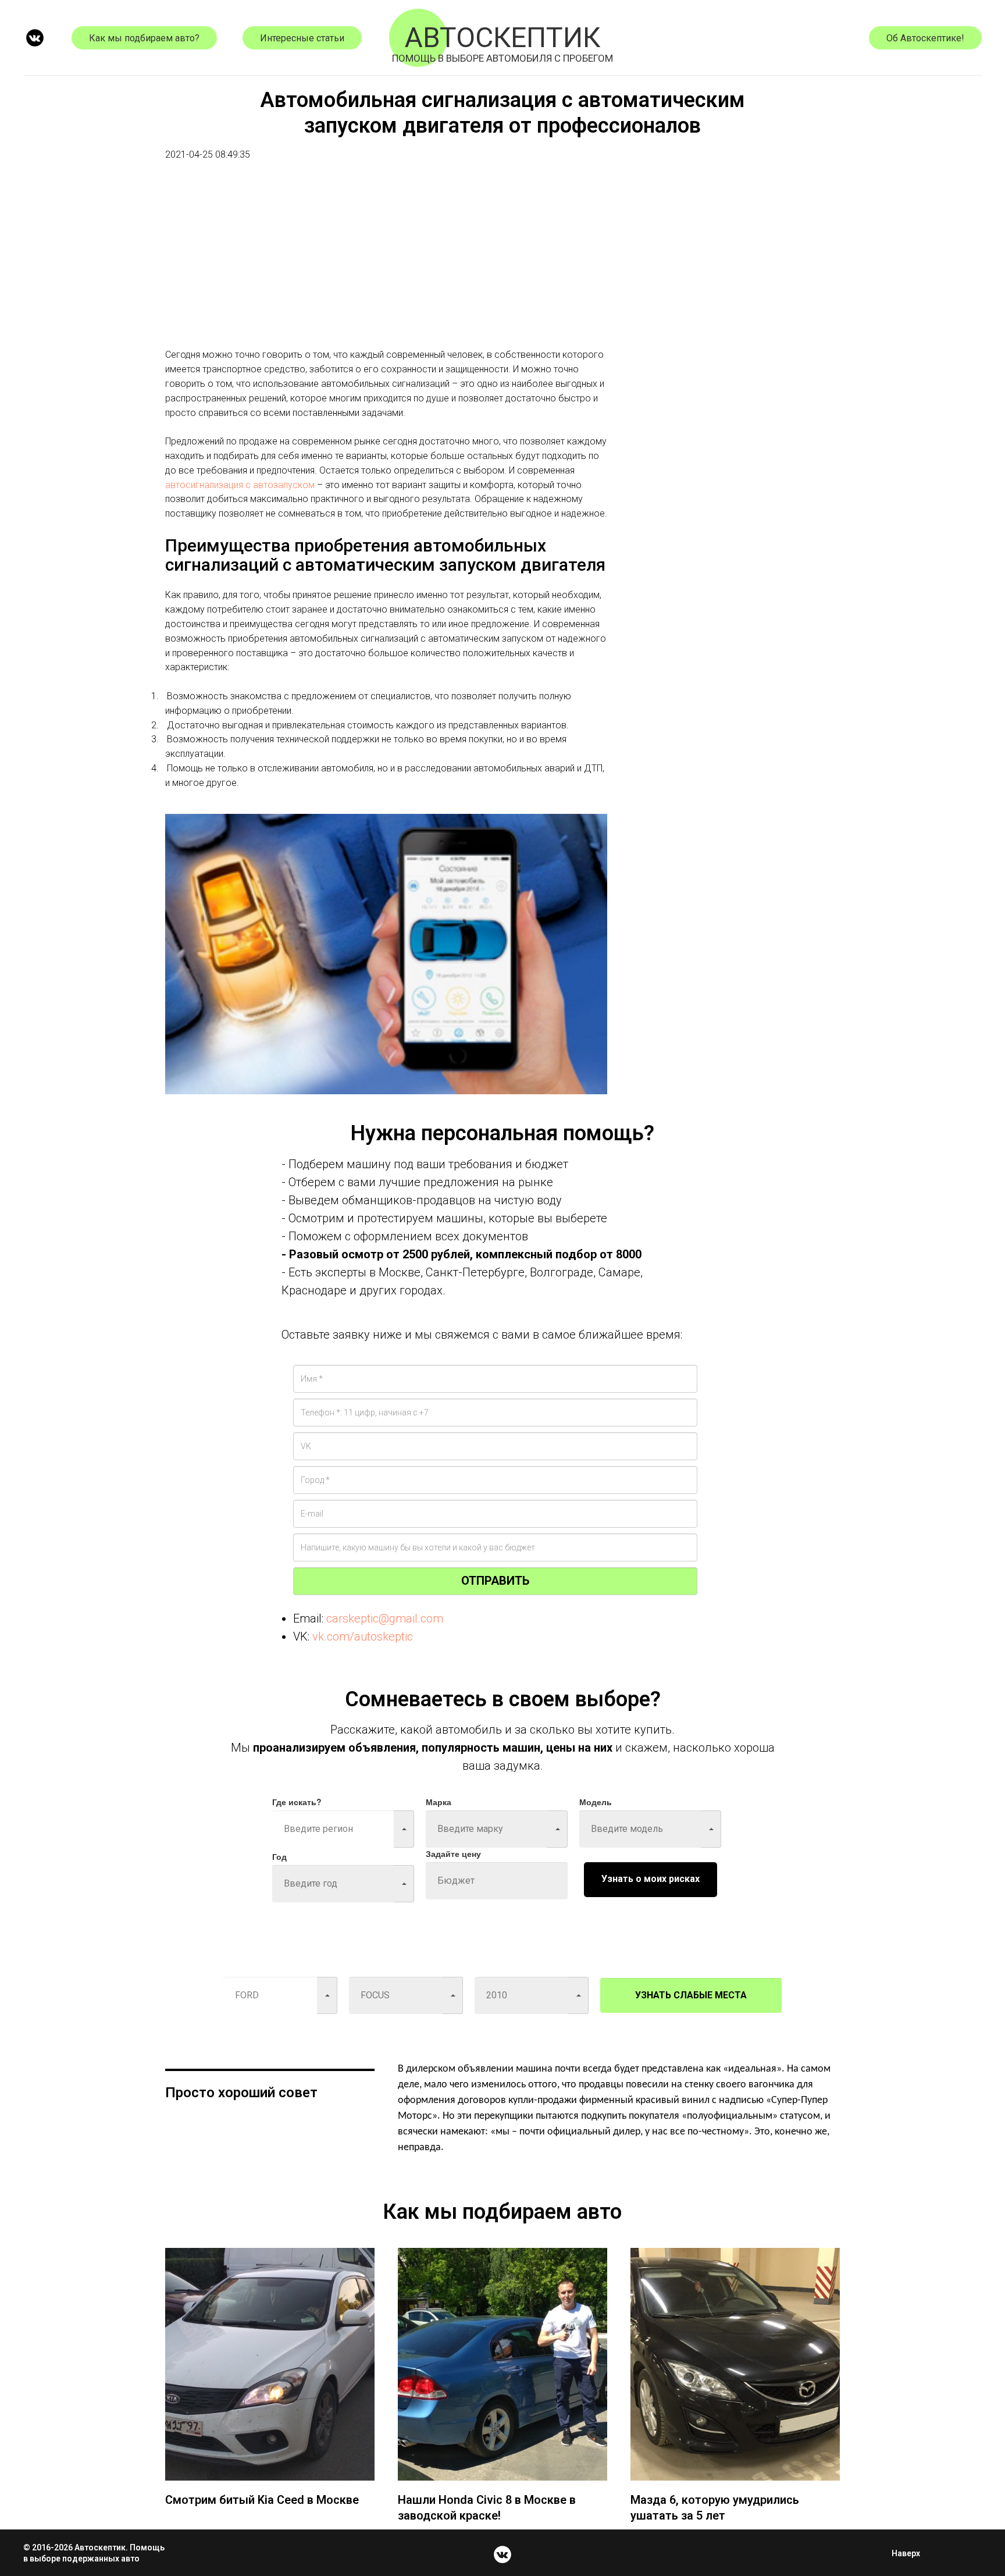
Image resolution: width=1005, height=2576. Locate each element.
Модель (596, 1802)
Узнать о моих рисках (651, 1879)
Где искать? (297, 1802)
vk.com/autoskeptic (363, 1636)
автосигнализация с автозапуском (240, 485)
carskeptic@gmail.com (385, 1618)
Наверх (906, 2553)
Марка (439, 1802)
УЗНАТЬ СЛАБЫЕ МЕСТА (691, 1995)
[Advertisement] (386, 266)
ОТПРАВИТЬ (495, 1581)
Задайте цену (453, 1853)
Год (279, 1856)
